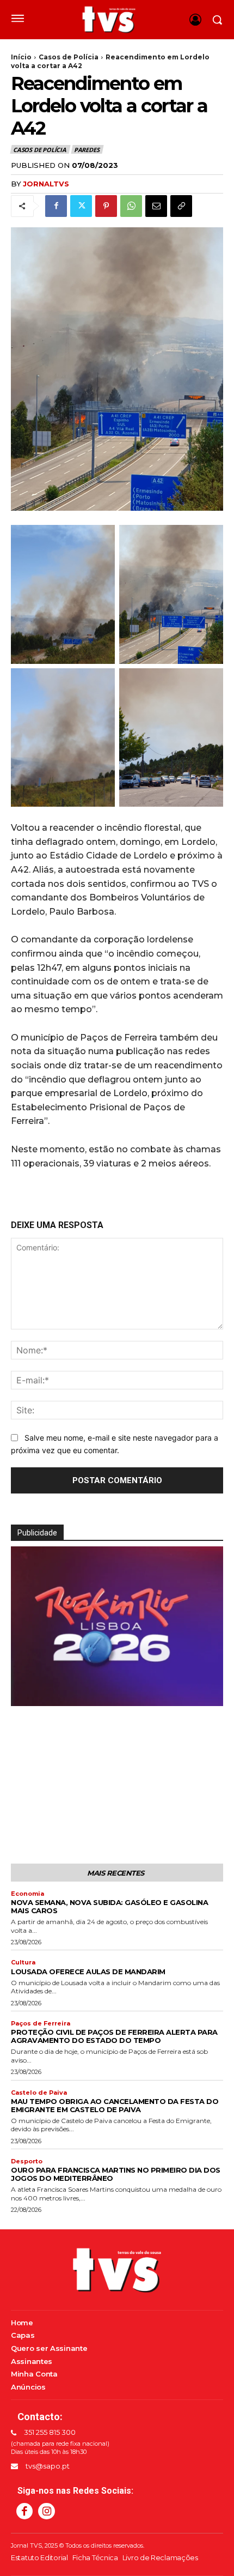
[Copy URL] (181, 206)
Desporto (27, 2161)
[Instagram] (46, 2511)
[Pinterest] (106, 206)
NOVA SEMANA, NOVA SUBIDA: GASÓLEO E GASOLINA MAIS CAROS (109, 1906)
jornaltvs (46, 184)
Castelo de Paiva (39, 2093)
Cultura (23, 1963)
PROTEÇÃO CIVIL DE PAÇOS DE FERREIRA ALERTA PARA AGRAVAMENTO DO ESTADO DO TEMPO (114, 2036)
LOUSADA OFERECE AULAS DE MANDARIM (88, 1972)
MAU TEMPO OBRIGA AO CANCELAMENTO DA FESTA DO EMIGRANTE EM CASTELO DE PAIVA (115, 2105)
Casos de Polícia (69, 57)
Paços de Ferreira (41, 2024)
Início (21, 57)
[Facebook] (56, 206)
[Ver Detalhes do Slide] (117, 1697)
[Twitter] (81, 206)
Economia (27, 1894)
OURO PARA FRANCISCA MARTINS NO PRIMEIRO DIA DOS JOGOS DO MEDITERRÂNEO (116, 2174)
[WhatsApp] (131, 206)
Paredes (87, 150)
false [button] (24, 1694)
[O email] (156, 206)
